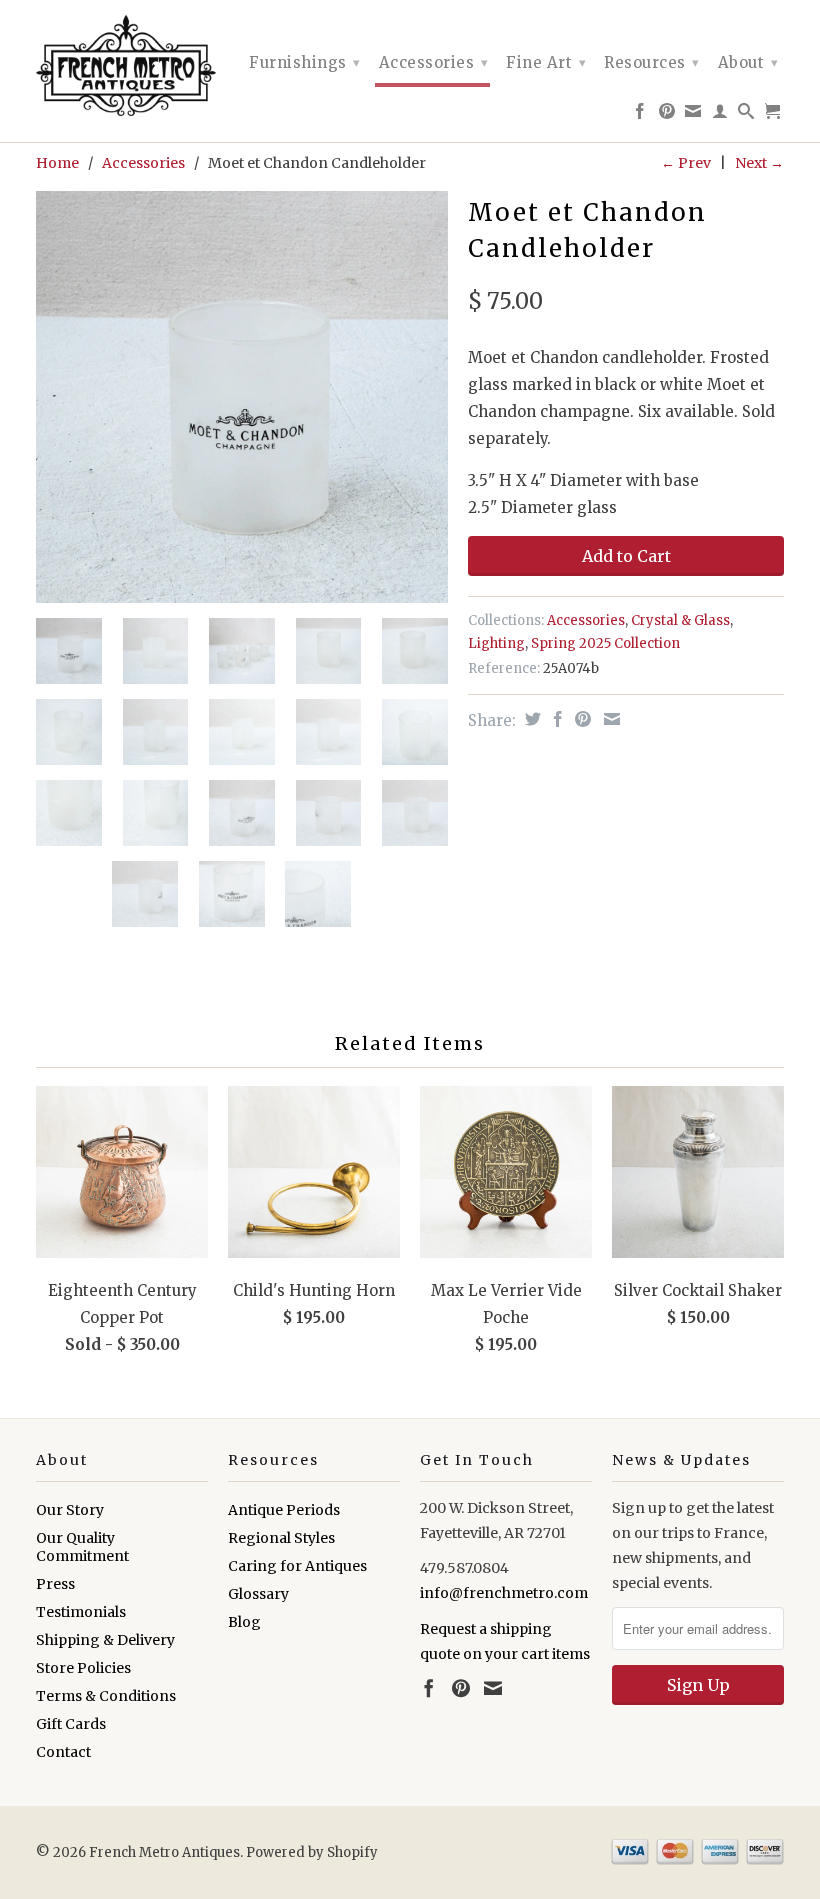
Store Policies (83, 1668)
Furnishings (305, 62)
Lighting (496, 643)
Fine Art (546, 62)
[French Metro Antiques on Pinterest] (667, 115)
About (748, 62)
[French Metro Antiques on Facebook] (640, 115)
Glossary (258, 1594)
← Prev (686, 163)
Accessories (434, 62)
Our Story (70, 1510)
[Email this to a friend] (609, 719)
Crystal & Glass (680, 620)
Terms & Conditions (106, 1696)
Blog (244, 1622)
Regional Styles (281, 1538)
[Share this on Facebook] (555, 719)
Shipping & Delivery (105, 1640)
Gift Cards (71, 1724)
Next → (759, 163)
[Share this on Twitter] (530, 719)
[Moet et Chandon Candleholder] (242, 397)
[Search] (746, 115)
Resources (652, 62)
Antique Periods (284, 1510)
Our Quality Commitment (82, 1547)
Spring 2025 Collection (605, 643)
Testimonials (81, 1612)
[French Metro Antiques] (122, 65)
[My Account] (720, 115)
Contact (63, 1752)
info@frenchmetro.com (504, 1593)
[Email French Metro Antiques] (693, 115)
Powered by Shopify (312, 1852)
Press (55, 1584)
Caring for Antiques (297, 1566)
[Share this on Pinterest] (580, 719)
